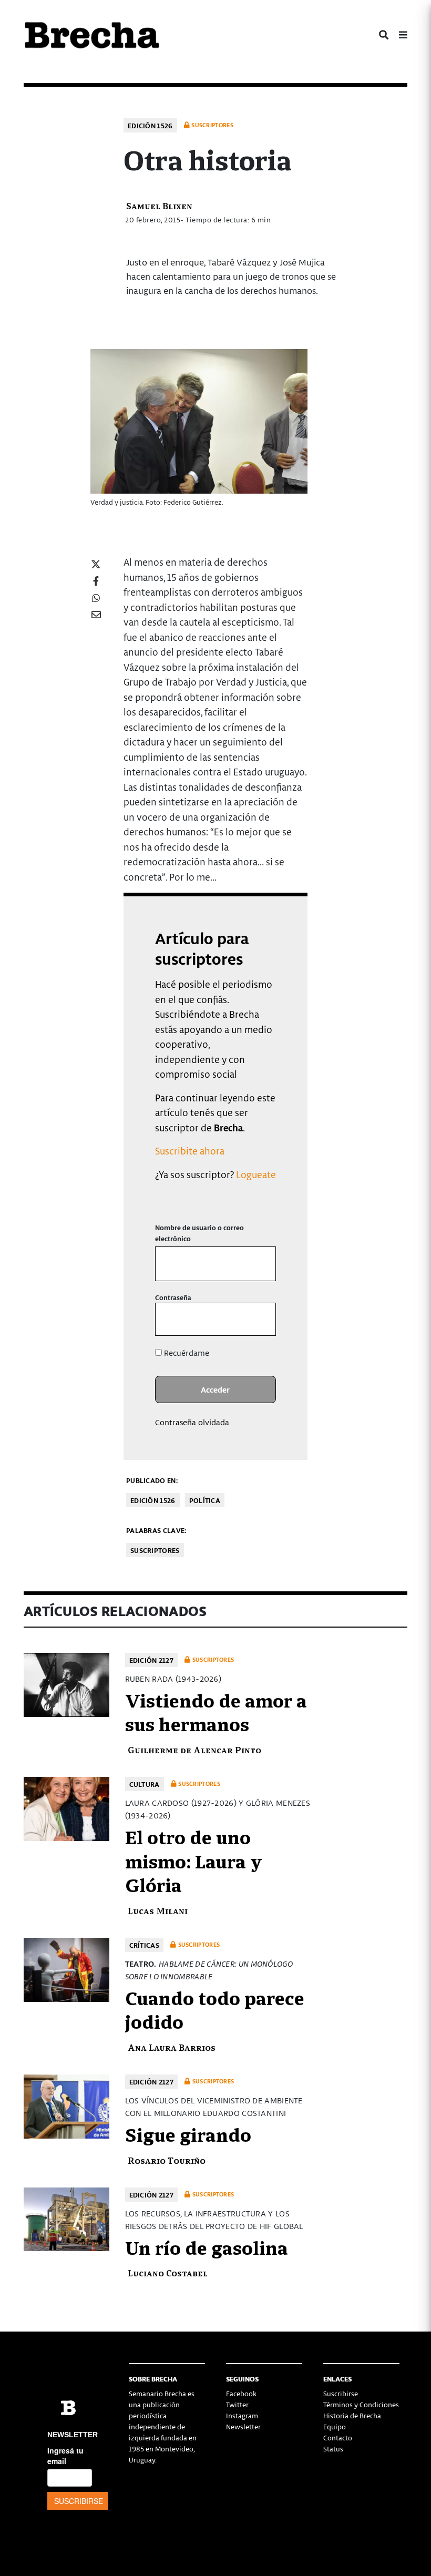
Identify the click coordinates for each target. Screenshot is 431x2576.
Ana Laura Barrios (172, 2047)
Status (333, 2449)
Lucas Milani (158, 1910)
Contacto (338, 2437)
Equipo (335, 2426)
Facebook (241, 2393)
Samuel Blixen (159, 205)
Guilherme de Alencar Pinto (194, 1749)
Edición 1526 (150, 125)
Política (205, 1500)
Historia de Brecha (352, 2415)
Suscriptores (155, 1550)
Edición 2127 (152, 1660)
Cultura (145, 1784)
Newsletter (243, 2426)
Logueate (256, 1174)
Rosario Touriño (167, 2160)
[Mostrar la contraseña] (260, 1319)
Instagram (242, 2415)
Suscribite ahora (190, 1151)
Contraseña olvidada (192, 1422)
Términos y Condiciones (361, 2404)
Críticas (144, 1945)
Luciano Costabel (168, 2272)
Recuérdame (186, 1353)
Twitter (237, 2404)
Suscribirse (341, 2393)
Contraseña (173, 1297)
